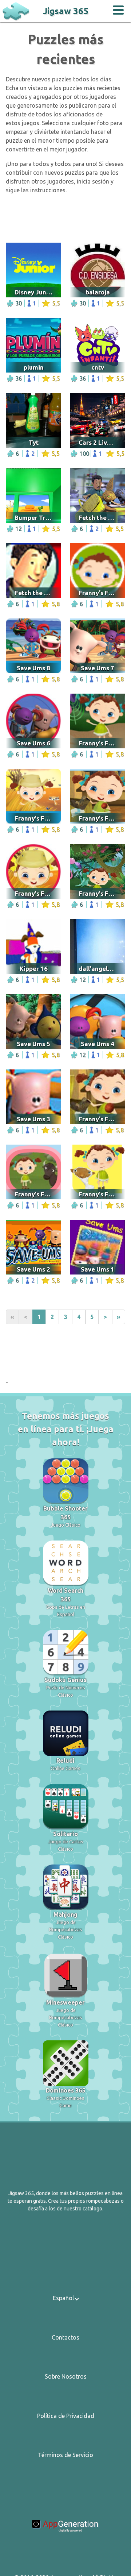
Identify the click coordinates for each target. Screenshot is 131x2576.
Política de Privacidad (66, 2416)
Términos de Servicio (65, 2455)
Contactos (65, 2337)
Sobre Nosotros (66, 2376)
